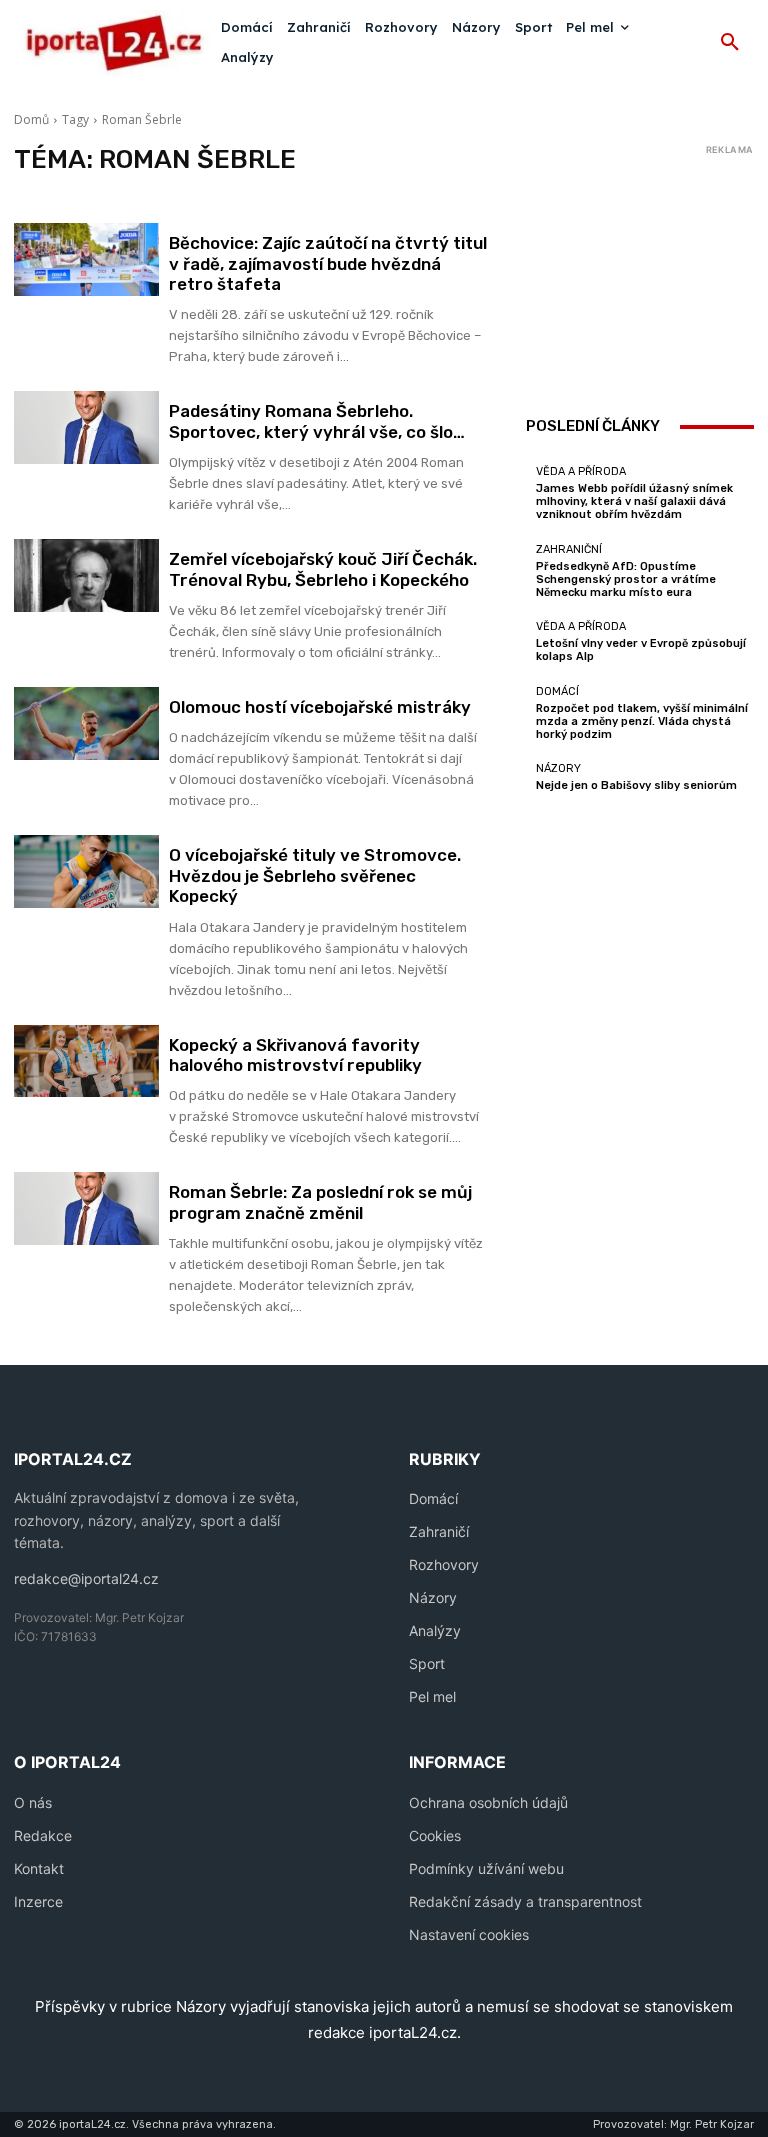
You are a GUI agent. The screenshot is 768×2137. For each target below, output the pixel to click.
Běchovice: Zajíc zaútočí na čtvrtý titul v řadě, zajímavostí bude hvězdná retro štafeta (328, 263)
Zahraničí (439, 1531)
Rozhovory (444, 1564)
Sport (427, 1663)
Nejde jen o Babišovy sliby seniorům (636, 785)
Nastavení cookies (469, 1934)
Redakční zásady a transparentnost (525, 1901)
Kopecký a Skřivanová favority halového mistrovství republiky (295, 1055)
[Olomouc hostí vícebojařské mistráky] (86, 723)
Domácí (557, 691)
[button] (730, 43)
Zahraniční (569, 549)
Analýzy (435, 1630)
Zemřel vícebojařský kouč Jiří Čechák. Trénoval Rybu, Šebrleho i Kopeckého (323, 569)
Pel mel (432, 1696)
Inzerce (38, 1901)
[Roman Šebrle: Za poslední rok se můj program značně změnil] (86, 1208)
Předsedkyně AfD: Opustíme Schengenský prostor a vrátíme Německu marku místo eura (626, 579)
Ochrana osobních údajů (488, 1802)
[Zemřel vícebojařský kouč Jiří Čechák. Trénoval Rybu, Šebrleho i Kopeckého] (86, 575)
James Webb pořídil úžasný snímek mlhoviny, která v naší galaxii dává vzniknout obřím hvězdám (634, 501)
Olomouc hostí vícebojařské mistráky (320, 707)
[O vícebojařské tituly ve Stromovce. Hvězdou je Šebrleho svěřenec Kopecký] (86, 871)
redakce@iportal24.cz (86, 1578)
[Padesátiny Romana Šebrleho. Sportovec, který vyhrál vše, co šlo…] (86, 427)
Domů (31, 119)
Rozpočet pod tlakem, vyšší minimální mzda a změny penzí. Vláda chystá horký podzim (642, 721)
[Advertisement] (640, 262)
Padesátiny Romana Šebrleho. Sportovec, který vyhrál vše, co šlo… (317, 421)
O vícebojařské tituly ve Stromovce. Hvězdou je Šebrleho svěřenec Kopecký (315, 875)
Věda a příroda (581, 471)
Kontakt (39, 1868)
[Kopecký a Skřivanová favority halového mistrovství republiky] (86, 1061)
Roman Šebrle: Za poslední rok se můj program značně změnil (320, 1202)
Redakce (43, 1835)
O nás (33, 1802)
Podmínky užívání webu (486, 1868)
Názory (558, 768)
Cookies (435, 1835)
